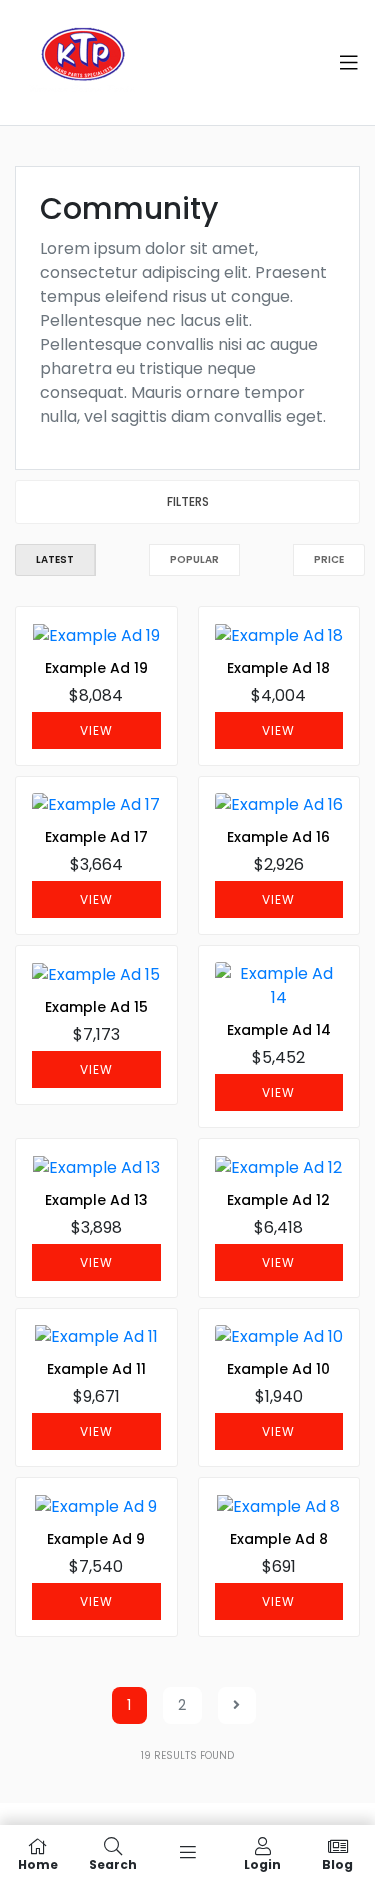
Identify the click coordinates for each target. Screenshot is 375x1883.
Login (262, 1863)
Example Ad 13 (96, 1200)
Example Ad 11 (96, 1369)
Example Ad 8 (279, 1539)
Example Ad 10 (278, 1369)
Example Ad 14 (279, 1030)
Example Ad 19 (96, 668)
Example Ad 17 (96, 837)
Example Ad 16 (278, 837)
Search (113, 1863)
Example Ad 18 (278, 668)
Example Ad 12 (278, 1200)
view (96, 730)
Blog (337, 1863)
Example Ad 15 (96, 1007)
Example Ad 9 (96, 1539)
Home (38, 1863)
